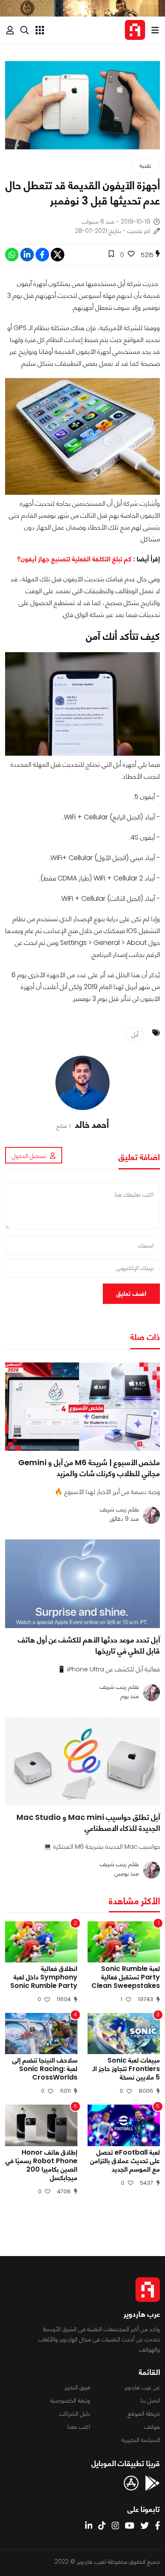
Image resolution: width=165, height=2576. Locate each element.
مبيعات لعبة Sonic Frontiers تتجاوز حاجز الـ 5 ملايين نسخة (126, 2069)
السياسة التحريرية (141, 2440)
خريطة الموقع (144, 2413)
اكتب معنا (79, 2427)
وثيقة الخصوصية (70, 2400)
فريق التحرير (77, 2387)
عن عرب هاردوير (142, 2387)
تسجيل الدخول (29, 1156)
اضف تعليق (131, 1294)
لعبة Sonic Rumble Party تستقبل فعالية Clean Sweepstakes (126, 1977)
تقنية (145, 165)
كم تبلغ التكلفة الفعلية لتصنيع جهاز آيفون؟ (74, 559)
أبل (135, 1034)
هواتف (152, 2427)
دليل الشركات (75, 2413)
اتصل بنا (150, 2400)
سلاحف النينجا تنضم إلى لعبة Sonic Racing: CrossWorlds (45, 2069)
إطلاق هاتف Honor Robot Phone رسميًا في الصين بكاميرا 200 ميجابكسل (41, 2165)
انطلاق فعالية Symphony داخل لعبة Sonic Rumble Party (44, 1977)
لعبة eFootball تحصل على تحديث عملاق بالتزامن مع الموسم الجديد (125, 2161)
